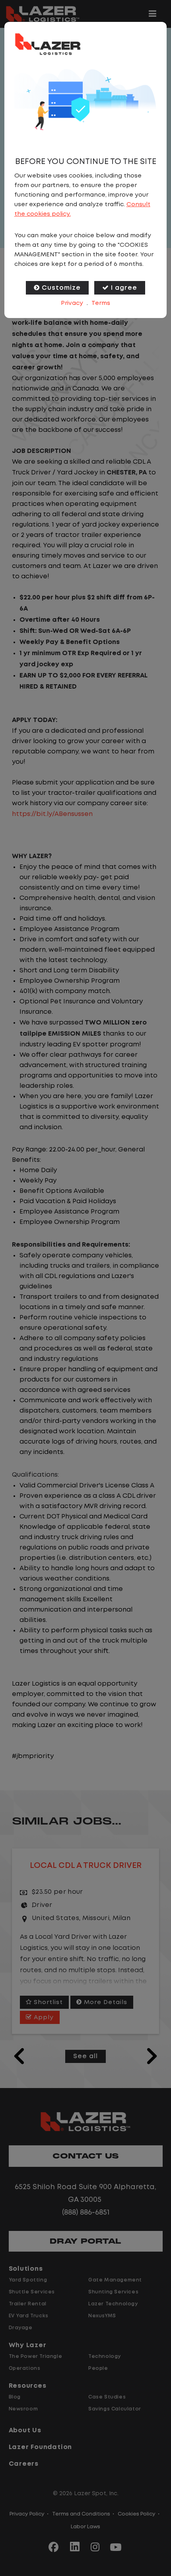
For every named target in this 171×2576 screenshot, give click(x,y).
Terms (101, 303)
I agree (124, 288)
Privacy (72, 303)
